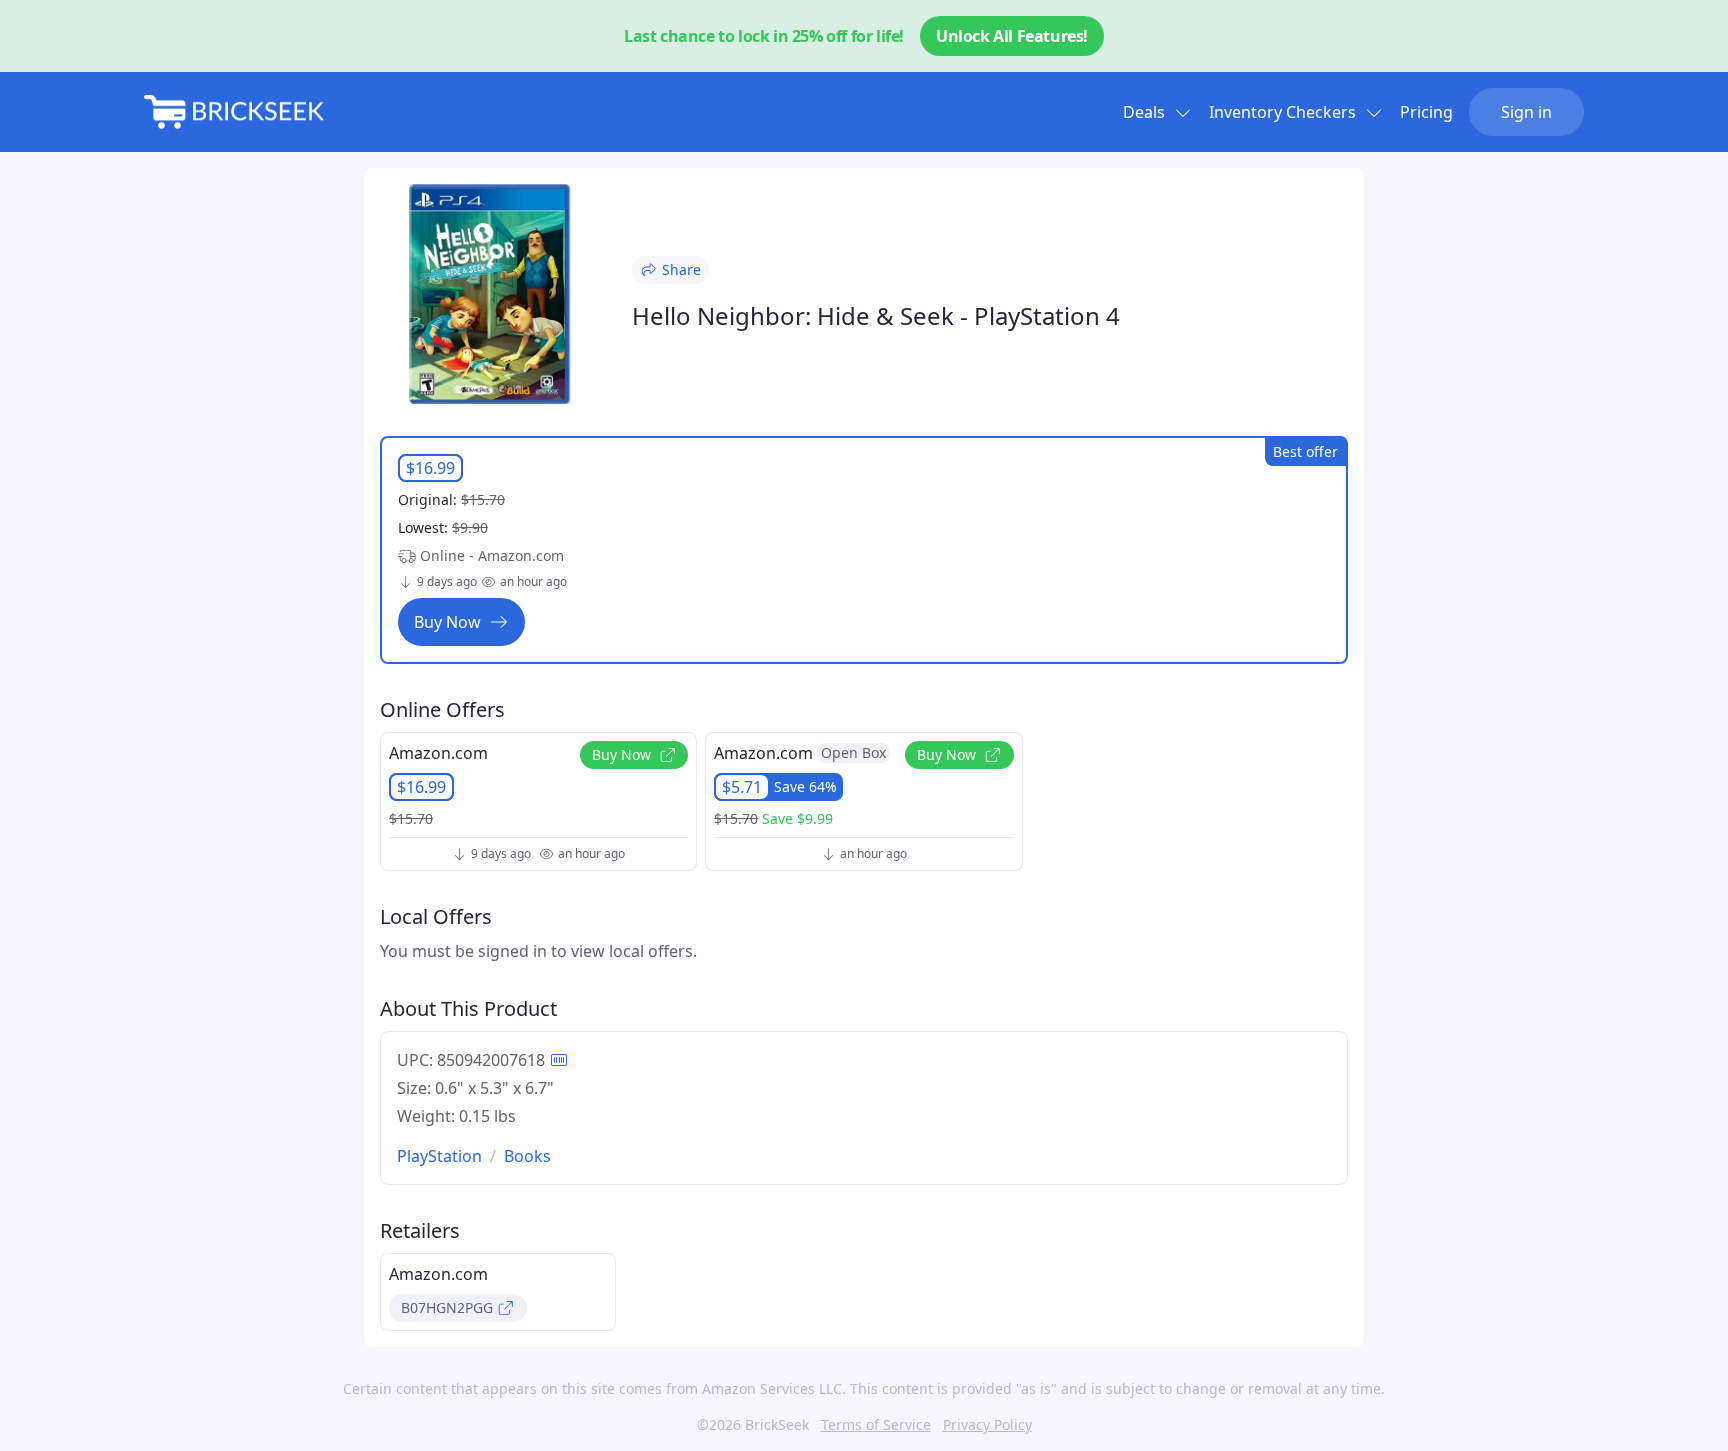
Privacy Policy (987, 1424)
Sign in (1526, 112)
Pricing (1426, 112)
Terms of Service (876, 1424)
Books (527, 1156)
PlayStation (439, 1156)
